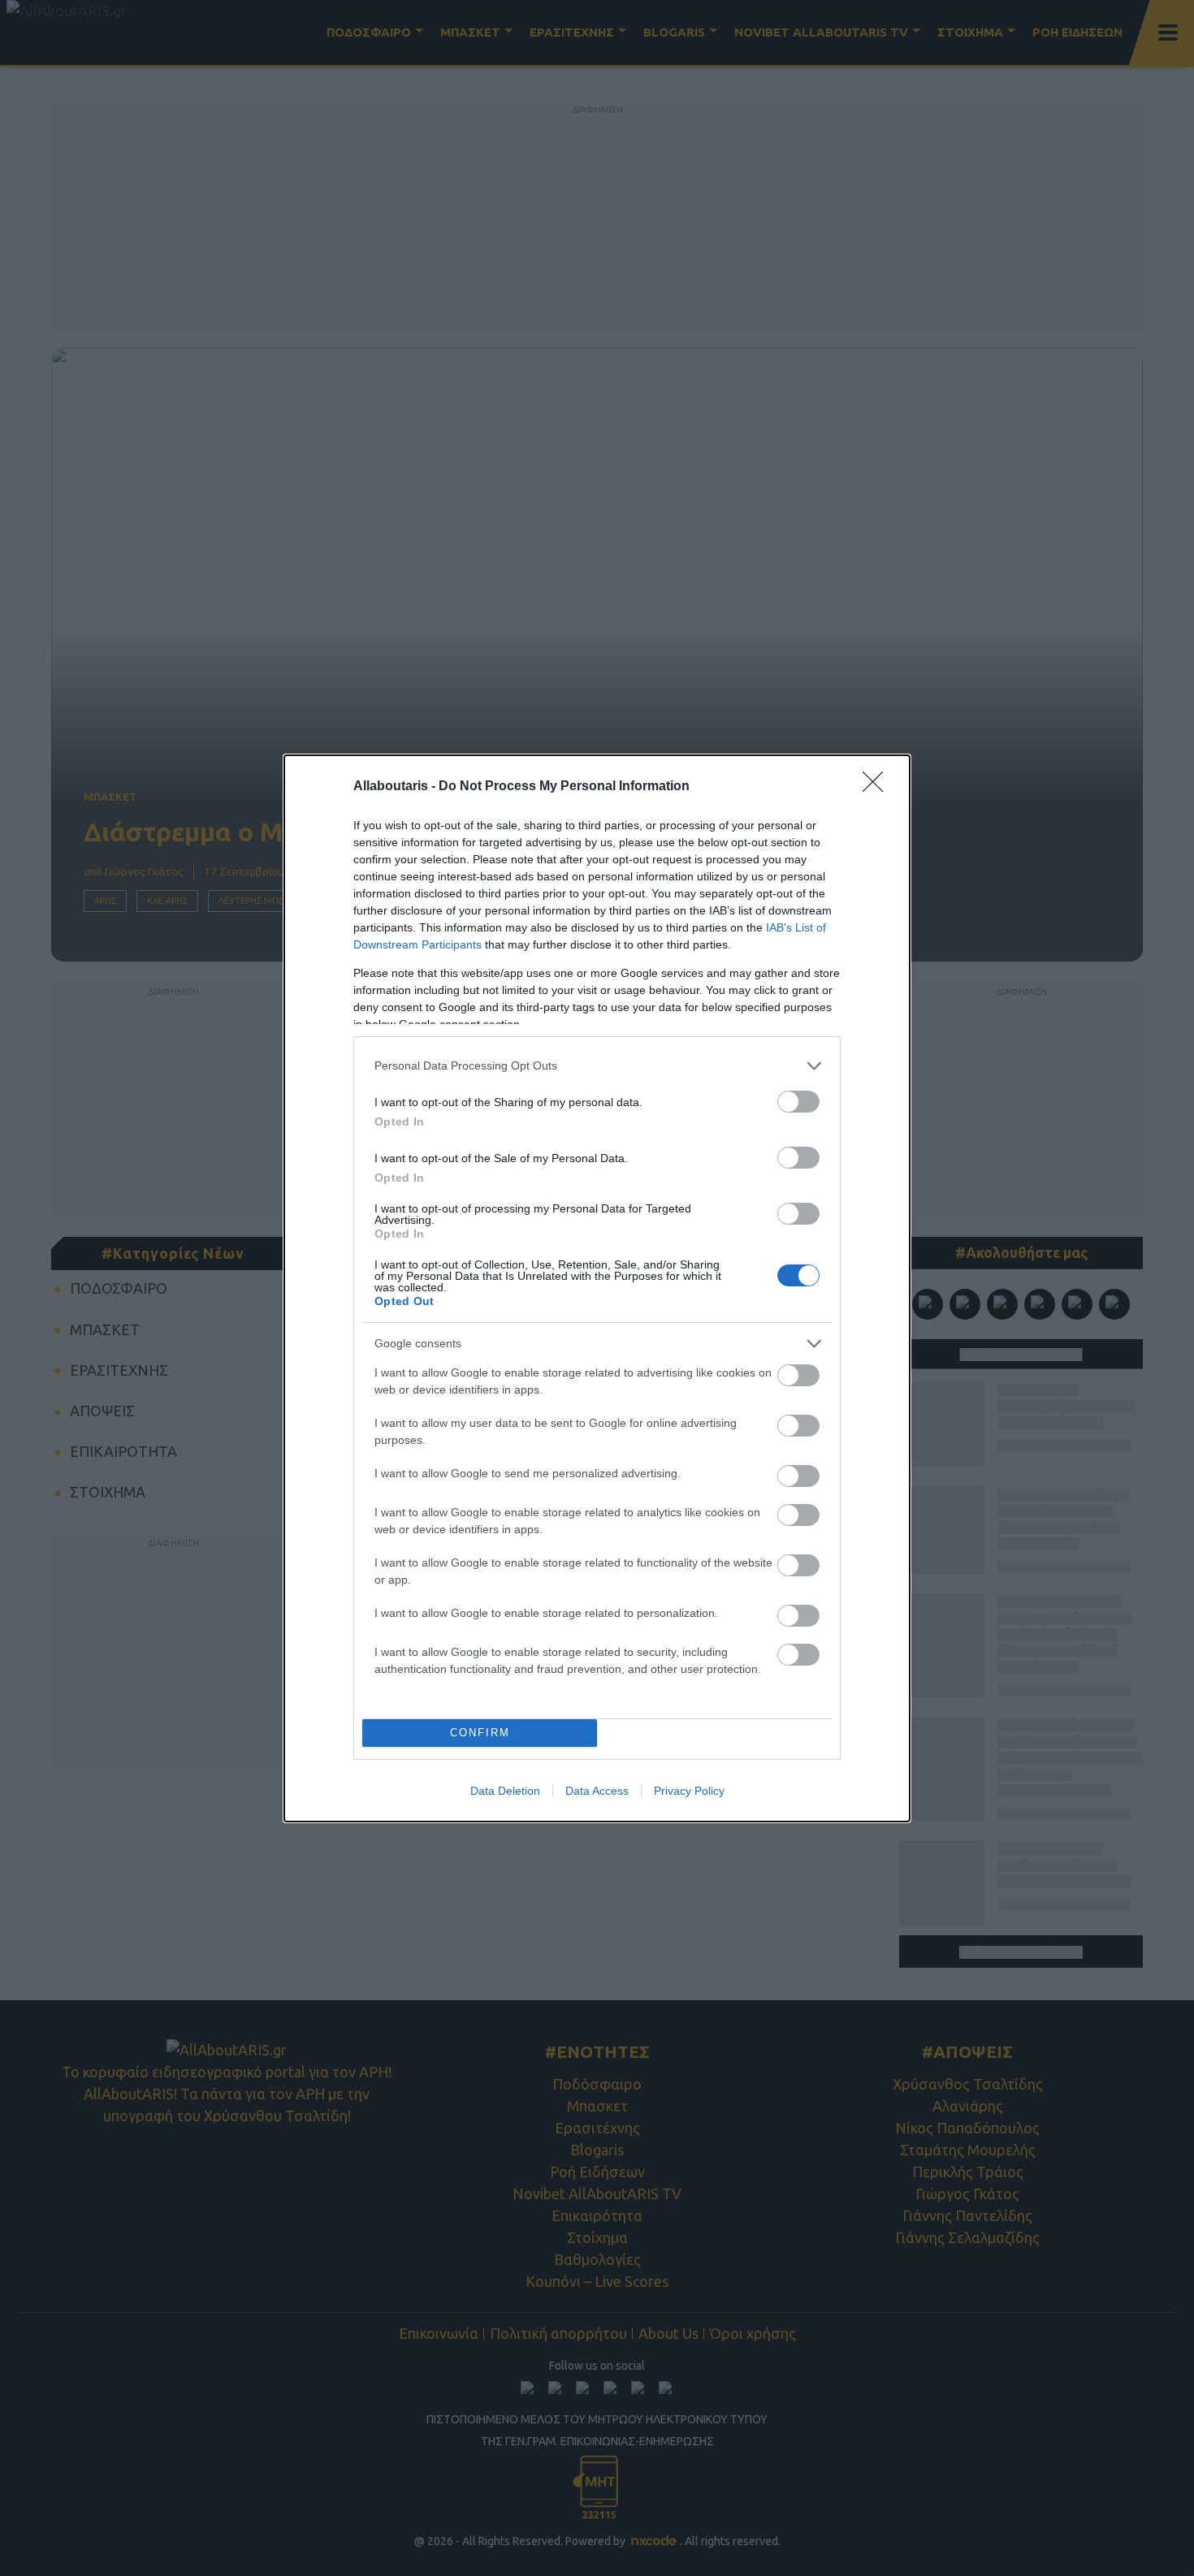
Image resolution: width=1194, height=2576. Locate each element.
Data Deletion (505, 1791)
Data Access (597, 1791)
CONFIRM (480, 1733)
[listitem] (597, 1066)
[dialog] (597, 1288)
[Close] (878, 787)
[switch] (798, 1102)
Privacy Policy (689, 1791)
